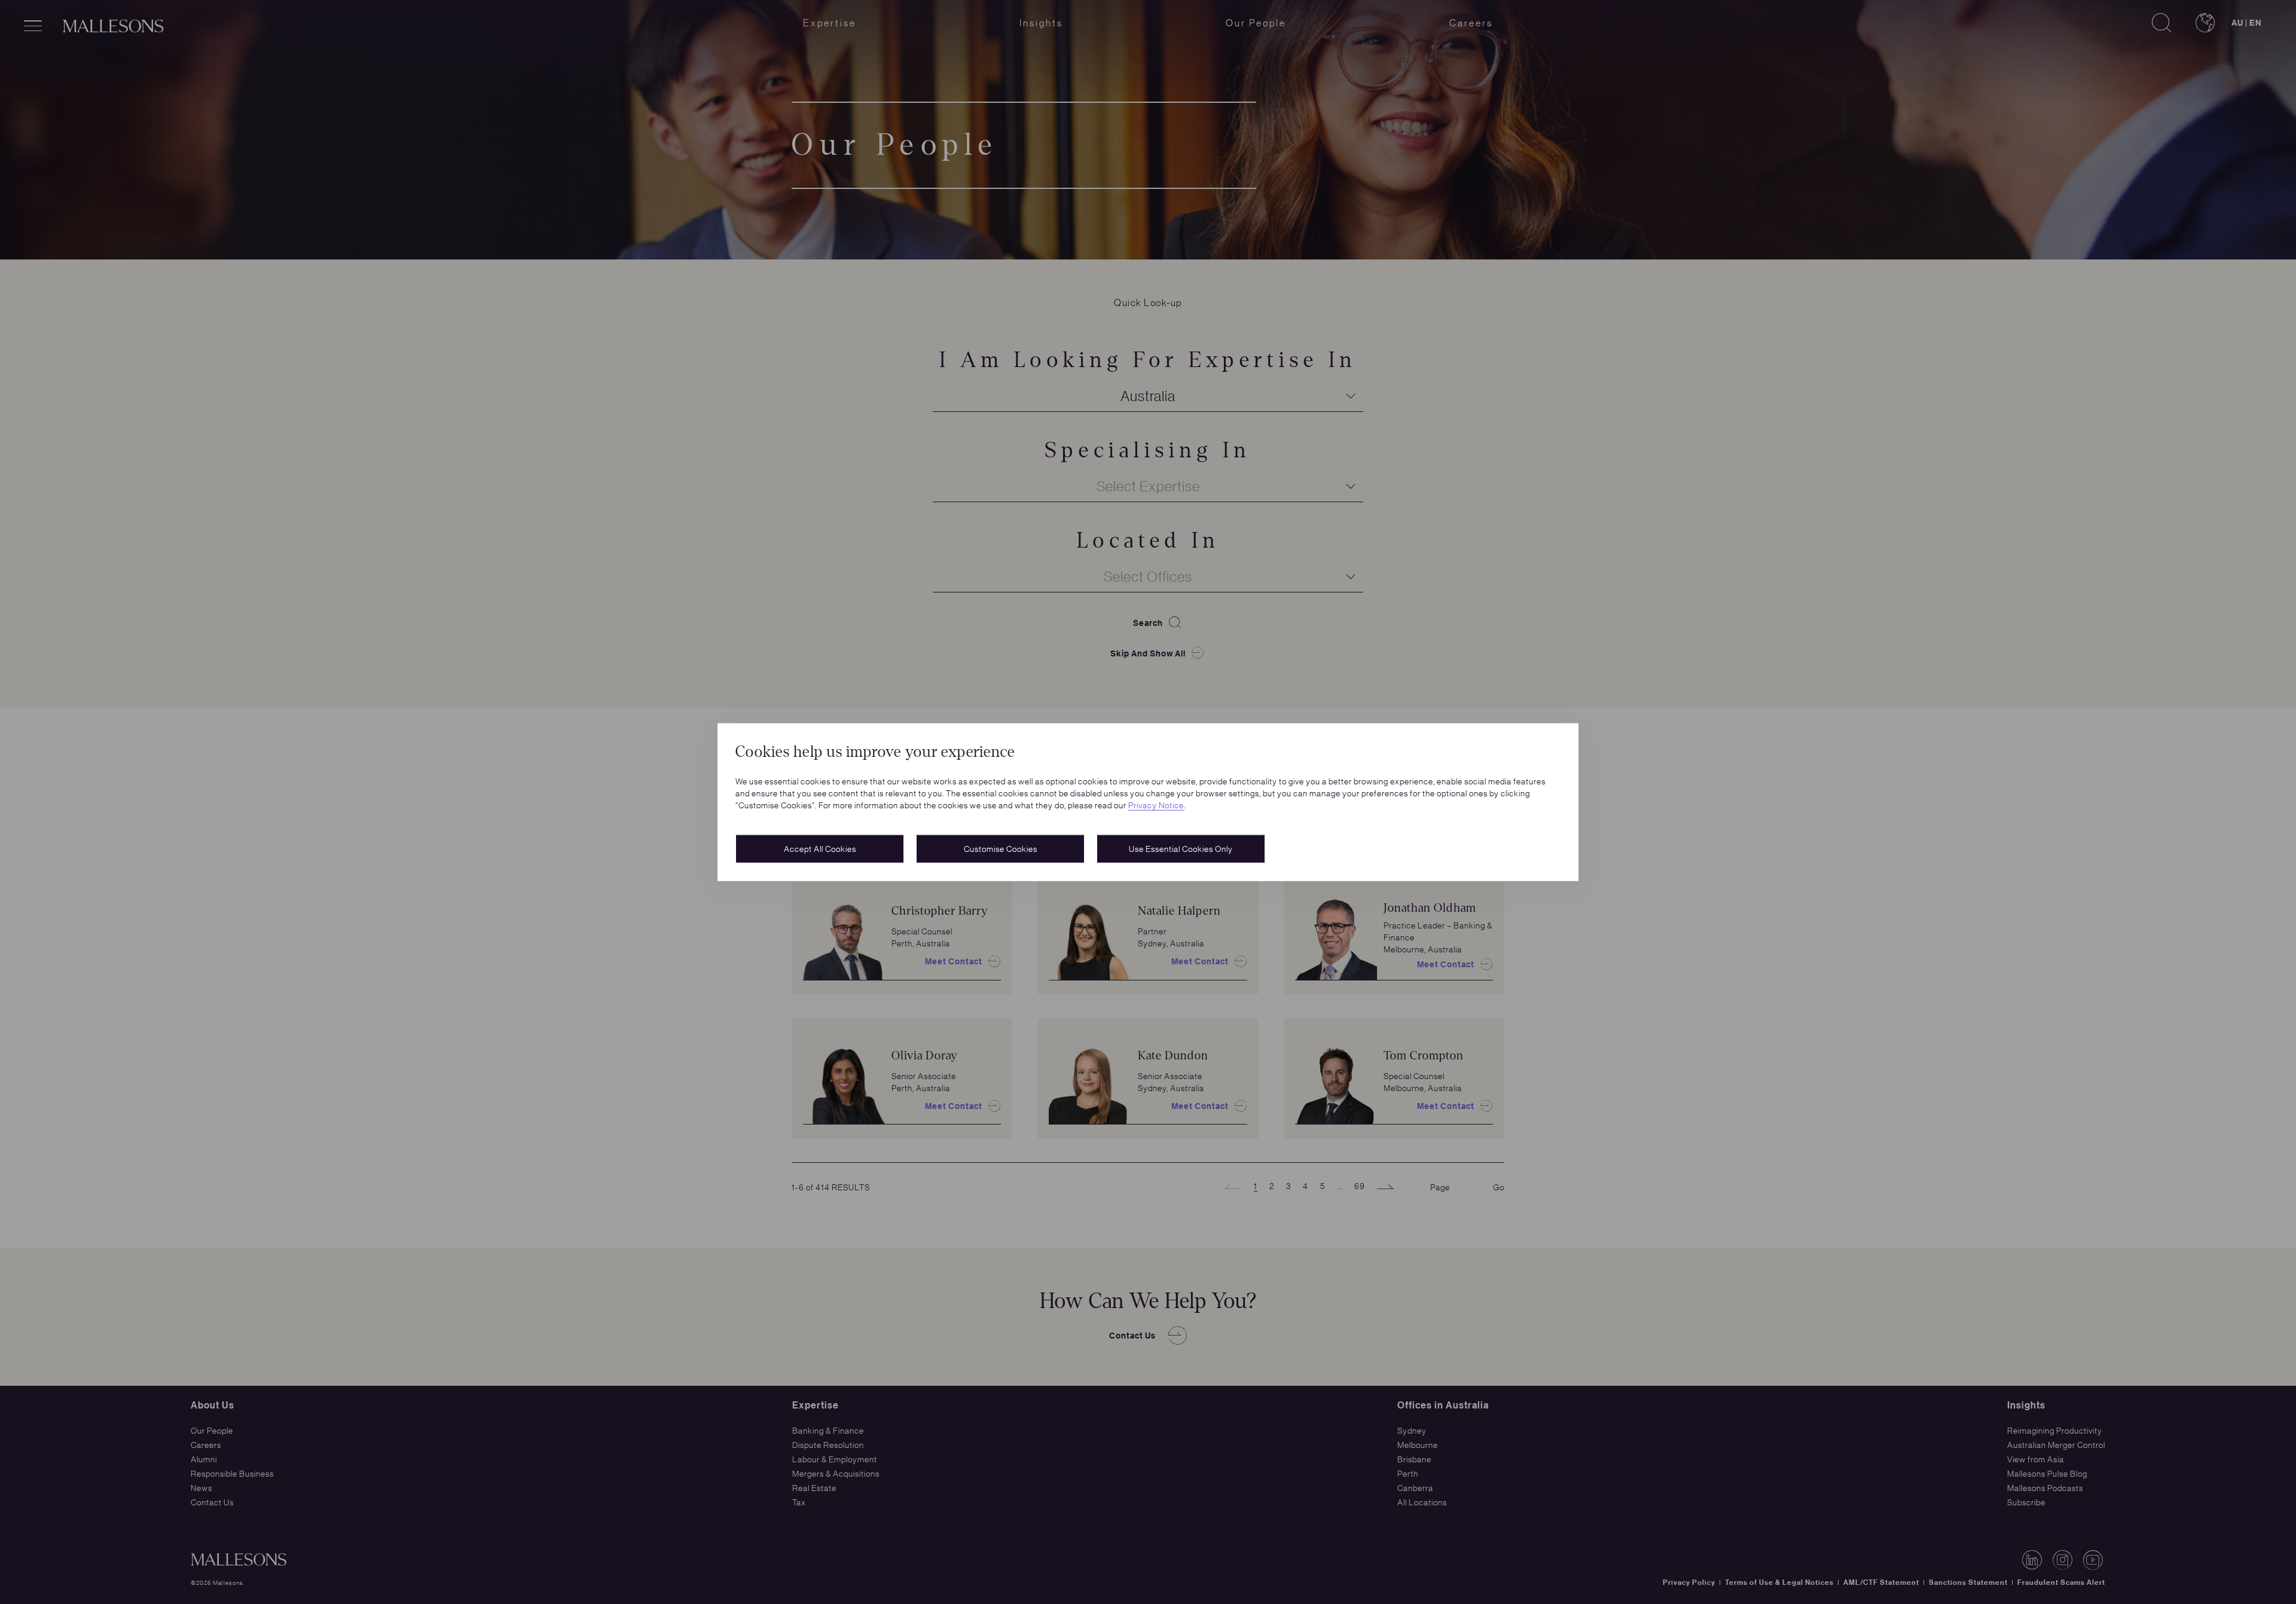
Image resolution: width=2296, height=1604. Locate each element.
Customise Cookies (1001, 848)
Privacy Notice (1156, 805)
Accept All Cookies (820, 848)
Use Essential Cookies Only (1181, 848)
